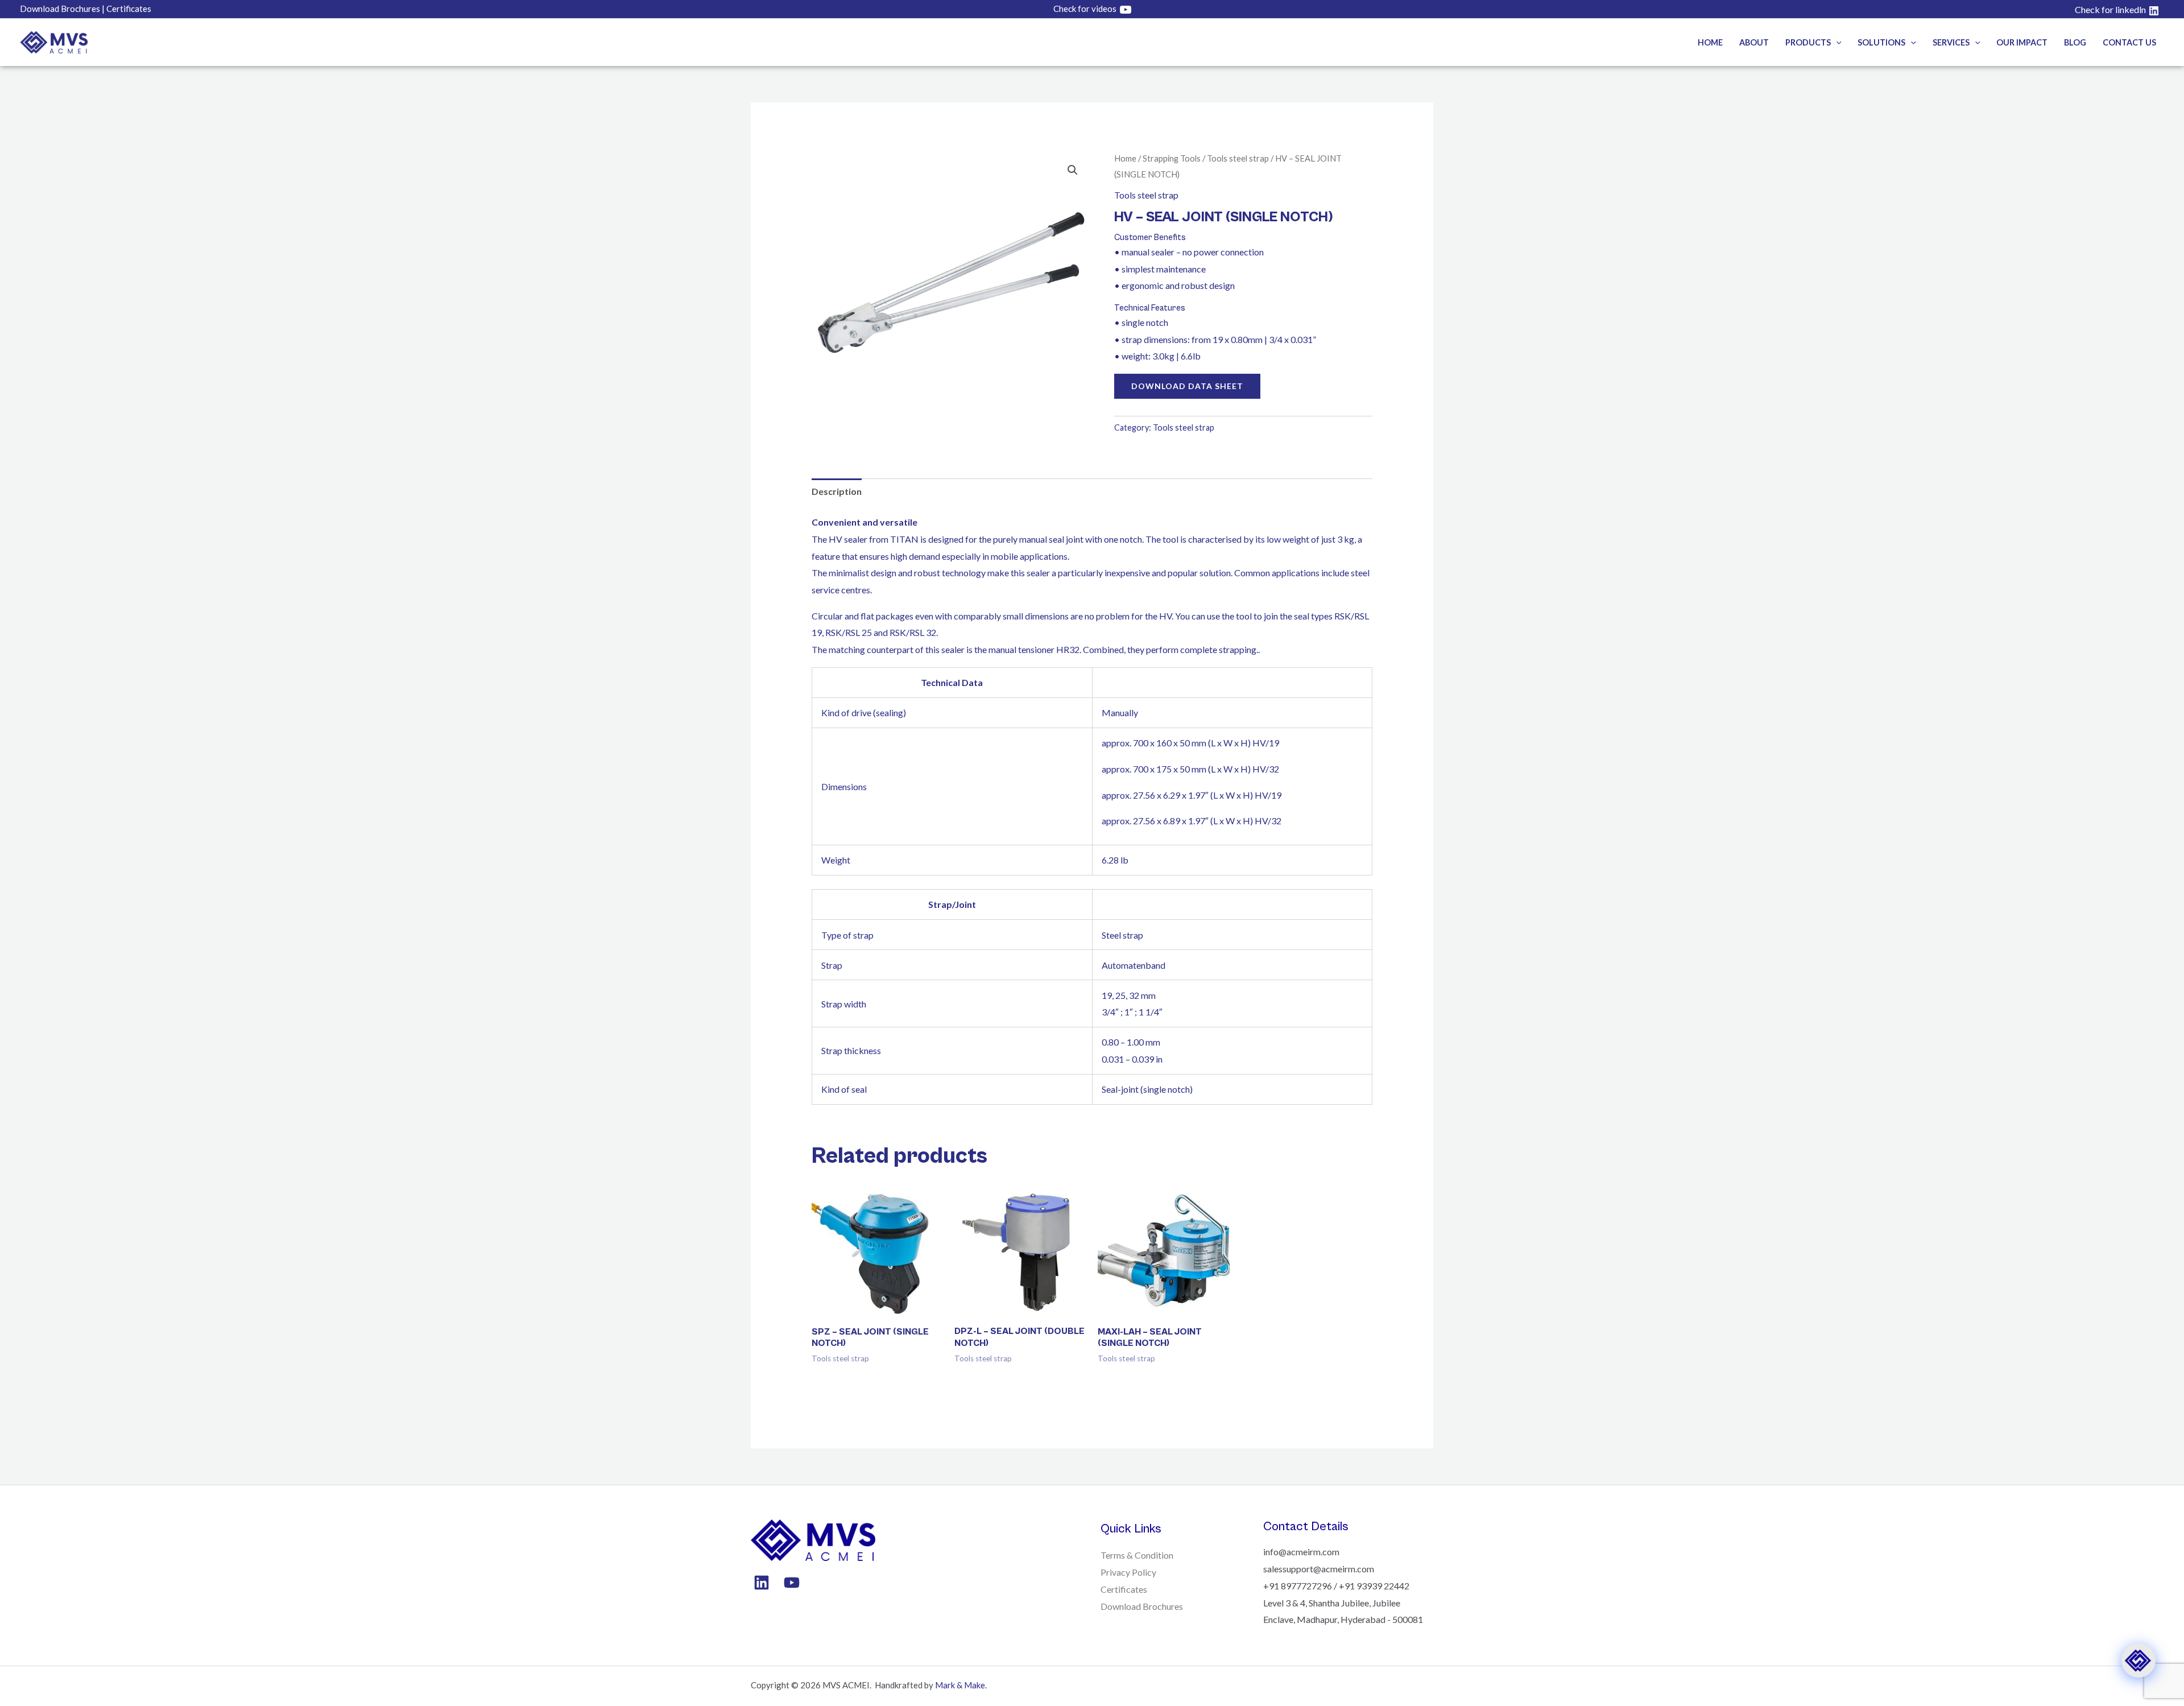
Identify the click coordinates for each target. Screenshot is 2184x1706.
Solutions (1881, 42)
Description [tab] (837, 491)
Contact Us (2129, 42)
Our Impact (2022, 42)
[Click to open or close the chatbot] (2138, 1660)
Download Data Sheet (1187, 386)
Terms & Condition (1137, 1555)
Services (1951, 42)
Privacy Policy (1128, 1572)
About (1754, 42)
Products (1808, 42)
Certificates (1124, 1589)
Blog (2075, 42)
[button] (1836, 42)
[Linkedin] (762, 1583)
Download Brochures (1142, 1606)
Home (1710, 42)
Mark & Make (960, 1685)
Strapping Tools (1172, 158)
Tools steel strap (1238, 158)
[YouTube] (792, 1583)
